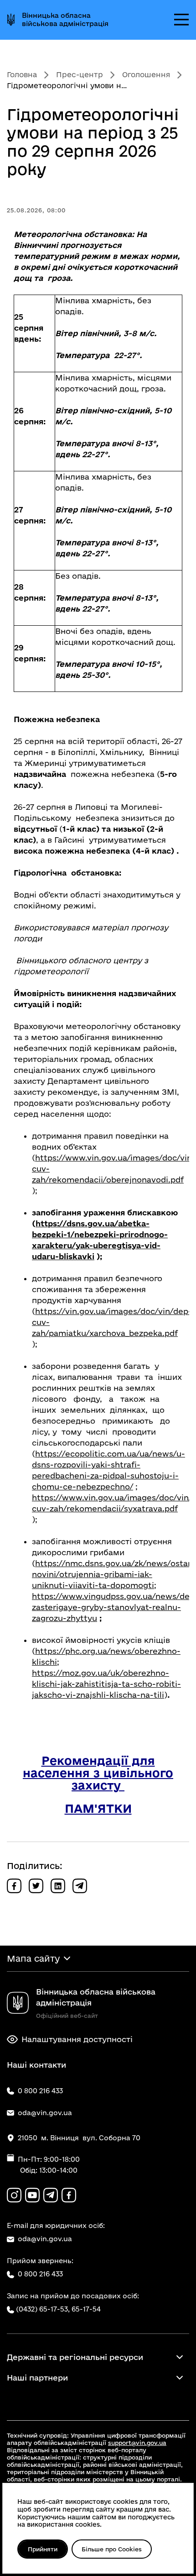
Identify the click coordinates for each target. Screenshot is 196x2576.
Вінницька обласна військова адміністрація (65, 19)
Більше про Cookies (112, 2549)
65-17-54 (86, 2309)
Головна (22, 74)
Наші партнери (37, 2378)
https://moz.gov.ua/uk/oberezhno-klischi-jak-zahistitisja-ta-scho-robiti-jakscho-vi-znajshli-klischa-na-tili (106, 1684)
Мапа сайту (33, 1958)
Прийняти (43, 2549)
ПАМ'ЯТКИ (98, 1808)
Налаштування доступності (77, 2039)
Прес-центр (80, 74)
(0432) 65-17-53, (43, 2309)
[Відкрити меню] (181, 20)
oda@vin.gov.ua (45, 2239)
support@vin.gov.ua (137, 2443)
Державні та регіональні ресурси (75, 2357)
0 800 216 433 (40, 2274)
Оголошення (146, 74)
